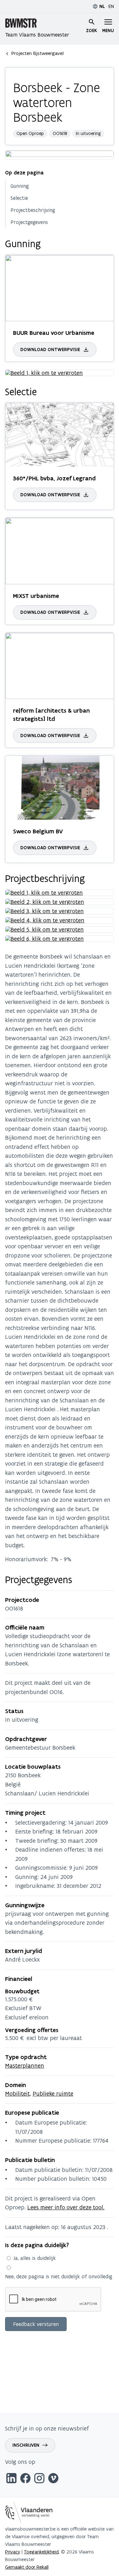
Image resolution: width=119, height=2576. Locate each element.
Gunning (20, 186)
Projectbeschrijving (33, 210)
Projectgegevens (29, 222)
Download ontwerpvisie (50, 349)
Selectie (19, 198)
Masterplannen (25, 2066)
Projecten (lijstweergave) (38, 53)
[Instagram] (39, 2479)
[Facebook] (25, 2479)
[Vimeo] (53, 2479)
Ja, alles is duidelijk (35, 2258)
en (111, 6)
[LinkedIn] (11, 2479)
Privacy (13, 2552)
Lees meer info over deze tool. (66, 2207)
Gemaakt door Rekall (27, 2567)
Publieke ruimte (53, 2094)
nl (102, 6)
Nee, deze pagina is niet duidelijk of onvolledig (59, 2276)
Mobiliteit (17, 2094)
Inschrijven (26, 2445)
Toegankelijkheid (41, 2552)
